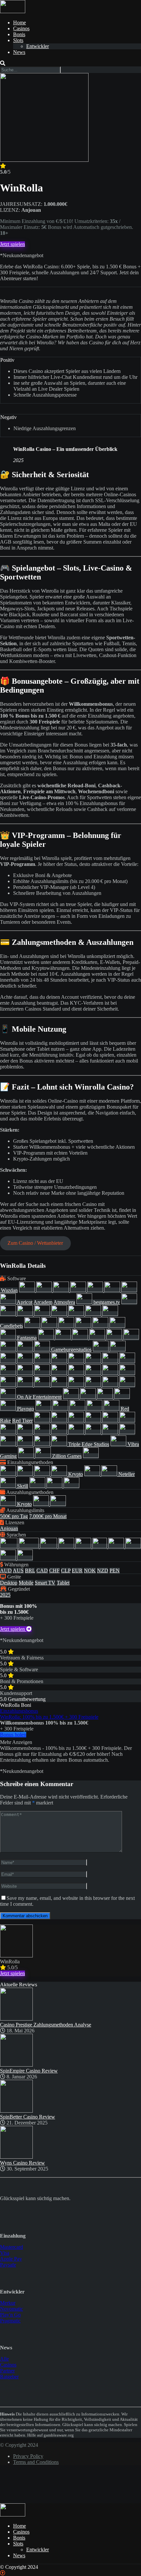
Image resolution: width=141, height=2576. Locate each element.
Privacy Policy (28, 2456)
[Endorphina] (84, 1326)
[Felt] (98, 1338)
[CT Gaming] (33, 1326)
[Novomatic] (127, 1385)
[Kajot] (77, 1373)
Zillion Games (67, 1456)
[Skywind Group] (127, 1421)
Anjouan (9, 1528)
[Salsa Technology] (111, 1421)
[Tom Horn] (60, 1444)
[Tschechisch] (9, 1558)
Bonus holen (13, 1735)
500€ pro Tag (14, 1516)
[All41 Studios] (96, 1290)
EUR (77, 1570)
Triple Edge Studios (89, 1444)
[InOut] (9, 1373)
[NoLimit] (111, 1385)
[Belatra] (85, 1302)
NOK (90, 1570)
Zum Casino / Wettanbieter (35, 1243)
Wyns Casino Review (22, 2163)
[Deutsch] (9, 1546)
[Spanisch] (133, 1546)
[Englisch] (29, 1546)
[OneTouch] (71, 1397)
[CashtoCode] (26, 1474)
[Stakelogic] (111, 1432)
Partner (7, 2371)
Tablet (63, 1583)
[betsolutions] (9, 1314)
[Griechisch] (84, 1546)
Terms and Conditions (36, 2462)
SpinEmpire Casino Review (29, 2071)
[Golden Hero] (60, 1361)
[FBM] (64, 1338)
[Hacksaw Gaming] (111, 1361)
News (19, 52)
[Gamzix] (26, 1361)
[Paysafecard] (9, 1486)
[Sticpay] (38, 1486)
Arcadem (43, 1302)
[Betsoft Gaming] (129, 1302)
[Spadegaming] (43, 1432)
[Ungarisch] (25, 1558)
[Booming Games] (94, 1314)
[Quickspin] (95, 1409)
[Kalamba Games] (94, 1373)
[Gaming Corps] (101, 1349)
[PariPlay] (122, 1397)
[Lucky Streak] (9, 1385)
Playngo (26, 1409)
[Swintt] (9, 1444)
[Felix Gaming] (81, 1338)
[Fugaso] (131, 1338)
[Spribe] (94, 1432)
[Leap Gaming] (127, 1373)
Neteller (127, 1474)
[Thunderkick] (43, 1444)
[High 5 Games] (127, 1361)
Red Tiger (22, 1421)
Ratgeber (9, 2377)
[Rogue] (77, 1421)
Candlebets (11, 1326)
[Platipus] (9, 1409)
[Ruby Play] (94, 1421)
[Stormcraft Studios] (127, 1432)
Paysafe (8, 2265)
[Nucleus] (9, 1397)
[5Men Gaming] (62, 1290)
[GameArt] (26, 1349)
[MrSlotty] (60, 1385)
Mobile (26, 1583)
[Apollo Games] (8, 1302)
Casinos (21, 28)
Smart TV (45, 1583)
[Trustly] (55, 1486)
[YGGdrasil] (44, 1456)
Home (20, 23)
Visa (5, 2253)
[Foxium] (115, 1338)
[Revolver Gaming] (60, 1421)
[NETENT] (77, 1385)
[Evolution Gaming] (101, 1326)
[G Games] (9, 1349)
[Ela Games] (50, 1326)
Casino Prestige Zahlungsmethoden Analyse (46, 2025)
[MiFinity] (110, 1474)
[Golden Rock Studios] (77, 1361)
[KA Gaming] (60, 1373)
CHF (54, 1570)
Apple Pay (11, 2259)
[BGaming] (43, 1314)
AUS (18, 1570)
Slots (18, 40)
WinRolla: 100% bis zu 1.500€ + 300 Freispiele (49, 1717)
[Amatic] (113, 1290)
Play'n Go (10, 2315)
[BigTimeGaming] (60, 1314)
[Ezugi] (9, 1338)
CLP (66, 1570)
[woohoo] (27, 1456)
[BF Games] (26, 1314)
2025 (5, 1595)
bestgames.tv (107, 1302)
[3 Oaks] (45, 1290)
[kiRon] (111, 1373)
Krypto (76, 1474)
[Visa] (71, 1486)
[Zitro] (91, 1456)
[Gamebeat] (43, 1349)
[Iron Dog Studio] (26, 1373)
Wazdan (9, 1290)
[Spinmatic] (60, 1432)
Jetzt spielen (12, 244)
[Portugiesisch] (117, 1546)
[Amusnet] (129, 1290)
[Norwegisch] (100, 1546)
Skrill (23, 1486)
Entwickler (38, 46)
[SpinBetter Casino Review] (16, 2111)
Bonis (19, 34)
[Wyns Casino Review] (16, 2157)
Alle (4, 2359)
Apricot (25, 1302)
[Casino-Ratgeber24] (13, 11)
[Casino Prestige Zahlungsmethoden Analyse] (16, 2019)
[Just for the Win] (43, 1373)
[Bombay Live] (77, 1314)
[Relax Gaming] (43, 1421)
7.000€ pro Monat (48, 1516)
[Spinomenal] (77, 1432)
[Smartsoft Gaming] (26, 1432)
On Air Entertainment (39, 1397)
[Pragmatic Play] (78, 1409)
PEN (115, 1570)
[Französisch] (67, 1546)
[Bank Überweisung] (9, 1504)
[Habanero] (94, 1361)
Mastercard (11, 2247)
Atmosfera (64, 1302)
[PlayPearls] (44, 1409)
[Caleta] (110, 1314)
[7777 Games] (79, 1290)
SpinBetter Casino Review (28, 2117)
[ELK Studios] (67, 1326)
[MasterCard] (93, 1474)
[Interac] (43, 1474)
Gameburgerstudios (71, 1349)
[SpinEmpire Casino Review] (16, 2065)
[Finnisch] (49, 1546)
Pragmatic (10, 2321)
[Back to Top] (3, 2573)
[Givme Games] (43, 1361)
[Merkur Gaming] (43, 1385)
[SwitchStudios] (26, 1444)
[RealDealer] (112, 1409)
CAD (42, 1570)
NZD (103, 1570)
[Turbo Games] (119, 1444)
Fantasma (27, 1338)
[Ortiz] (89, 1397)
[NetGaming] (94, 1385)
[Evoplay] (117, 1326)
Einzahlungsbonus (19, 1711)
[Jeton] (60, 1474)
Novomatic (11, 2309)
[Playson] (61, 1409)
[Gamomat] (9, 1361)
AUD (6, 1570)
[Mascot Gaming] (26, 1385)
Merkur (8, 2303)
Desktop (9, 1583)
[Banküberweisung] (9, 1474)
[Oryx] (106, 1397)
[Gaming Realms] (118, 1349)
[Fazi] (47, 1338)
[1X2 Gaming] (28, 1290)
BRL (30, 1570)
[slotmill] (9, 1432)
